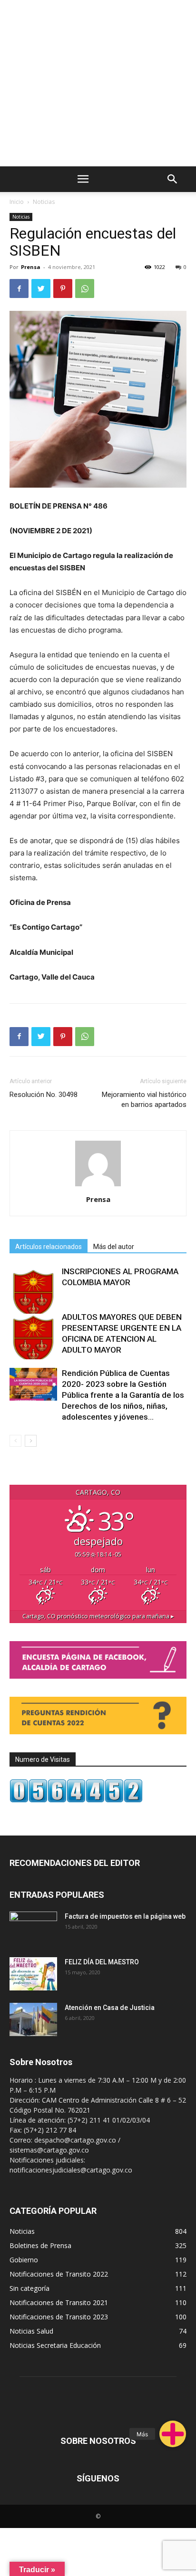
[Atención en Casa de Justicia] (33, 2019)
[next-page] (31, 1441)
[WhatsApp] (85, 288)
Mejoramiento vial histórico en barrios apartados (144, 1100)
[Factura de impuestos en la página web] (33, 1928)
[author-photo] (98, 1186)
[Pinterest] (63, 288)
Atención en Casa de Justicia (110, 2008)
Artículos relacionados (49, 1247)
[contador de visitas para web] (76, 1800)
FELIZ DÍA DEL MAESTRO (102, 1962)
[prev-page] (15, 1441)
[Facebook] (19, 288)
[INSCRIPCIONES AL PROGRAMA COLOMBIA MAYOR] (33, 1290)
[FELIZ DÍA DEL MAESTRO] (33, 1974)
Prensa (31, 267)
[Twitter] (41, 288)
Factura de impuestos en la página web (125, 1916)
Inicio (17, 202)
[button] (173, 2434)
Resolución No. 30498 (44, 1095)
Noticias (44, 202)
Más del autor (114, 1247)
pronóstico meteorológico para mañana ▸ (98, 1616)
